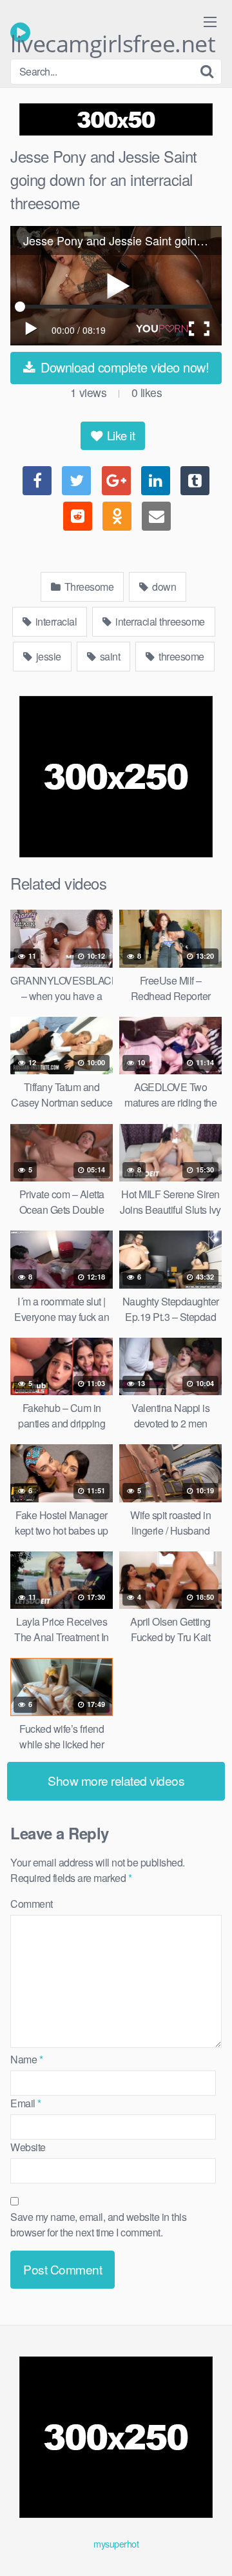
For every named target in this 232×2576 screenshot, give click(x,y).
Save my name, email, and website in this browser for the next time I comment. (98, 2224)
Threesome (88, 587)
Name (26, 2059)
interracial (55, 621)
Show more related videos (116, 1780)
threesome (180, 656)
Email (26, 2103)
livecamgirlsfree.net (113, 36)
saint (109, 656)
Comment (32, 1904)
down (163, 587)
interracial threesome (159, 621)
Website (28, 2147)
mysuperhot (116, 2543)
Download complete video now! (123, 367)
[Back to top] (209, 2548)
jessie (47, 656)
